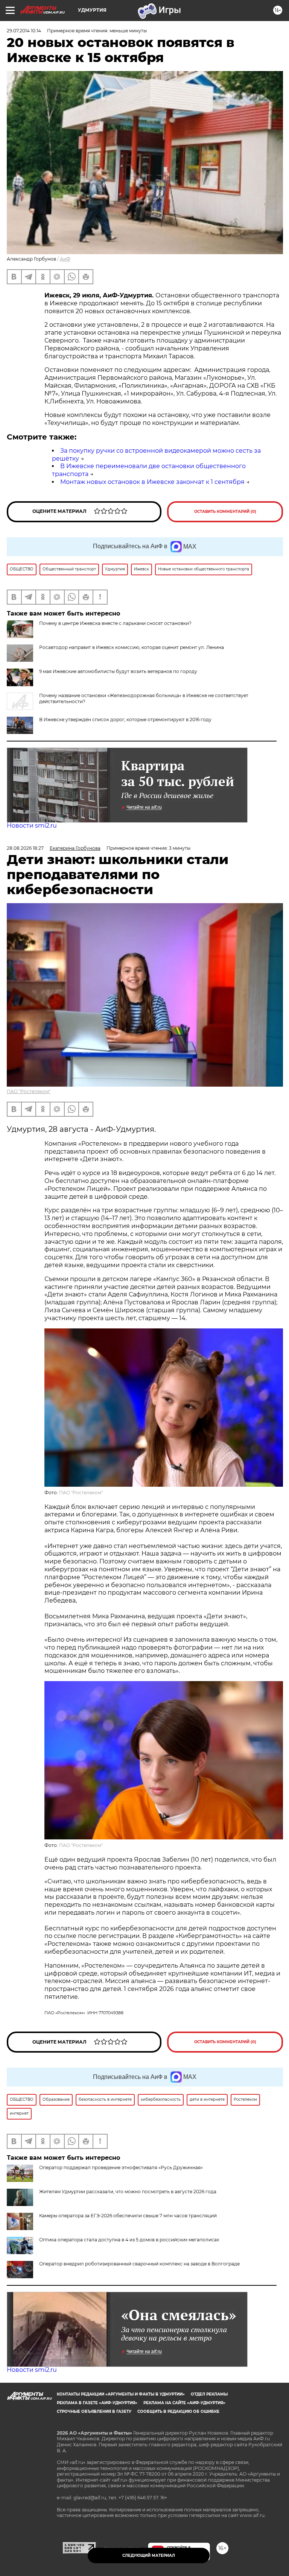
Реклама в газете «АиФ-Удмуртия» (97, 2403)
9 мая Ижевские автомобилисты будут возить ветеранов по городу (118, 671)
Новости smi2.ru (32, 826)
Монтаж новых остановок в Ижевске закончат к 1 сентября (152, 482)
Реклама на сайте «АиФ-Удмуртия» (184, 2403)
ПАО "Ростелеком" (29, 1091)
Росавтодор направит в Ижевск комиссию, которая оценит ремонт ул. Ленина (132, 647)
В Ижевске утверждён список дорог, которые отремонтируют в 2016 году (125, 719)
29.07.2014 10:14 (24, 31)
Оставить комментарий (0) (225, 512)
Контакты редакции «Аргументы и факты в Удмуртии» (121, 2394)
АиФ (65, 259)
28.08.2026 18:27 (25, 848)
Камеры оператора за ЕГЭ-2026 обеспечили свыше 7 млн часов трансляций (128, 2216)
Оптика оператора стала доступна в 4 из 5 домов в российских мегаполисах (129, 2240)
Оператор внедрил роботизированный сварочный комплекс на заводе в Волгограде (139, 2264)
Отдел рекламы (209, 2394)
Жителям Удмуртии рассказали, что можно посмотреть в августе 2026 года (128, 2192)
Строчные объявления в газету (94, 2411)
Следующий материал (149, 2556)
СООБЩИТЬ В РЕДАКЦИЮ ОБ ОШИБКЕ (178, 2411)
